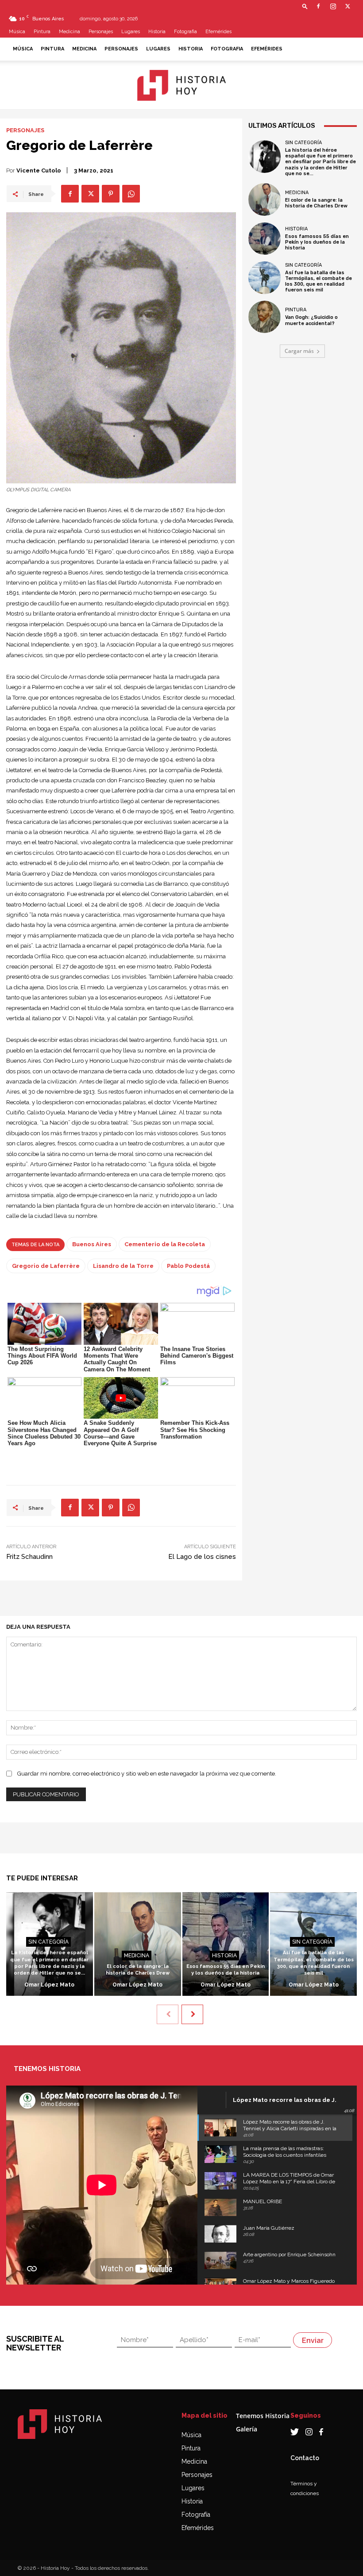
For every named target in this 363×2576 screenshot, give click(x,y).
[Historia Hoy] (181, 85)
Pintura (42, 32)
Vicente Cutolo (39, 170)
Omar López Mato (49, 1985)
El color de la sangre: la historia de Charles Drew (316, 203)
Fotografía (196, 2515)
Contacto (305, 2458)
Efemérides (218, 32)
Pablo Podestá (188, 1266)
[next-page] (192, 2014)
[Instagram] (333, 6)
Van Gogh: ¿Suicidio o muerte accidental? (311, 320)
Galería (247, 2429)
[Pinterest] (111, 194)
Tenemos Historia (263, 2416)
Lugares (131, 32)
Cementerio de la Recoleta (165, 1244)
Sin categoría (303, 143)
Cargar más (299, 351)
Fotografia (185, 32)
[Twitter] (348, 6)
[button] (305, 6)
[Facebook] (318, 6)
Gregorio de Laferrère (46, 1266)
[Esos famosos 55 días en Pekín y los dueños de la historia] (265, 239)
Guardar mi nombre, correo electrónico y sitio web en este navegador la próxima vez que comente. (147, 1774)
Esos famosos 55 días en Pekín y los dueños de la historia (317, 242)
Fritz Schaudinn (29, 1557)
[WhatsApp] (131, 194)
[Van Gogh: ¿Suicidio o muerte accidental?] (265, 317)
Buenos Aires (92, 1244)
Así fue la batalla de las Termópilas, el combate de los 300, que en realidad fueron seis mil (319, 281)
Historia (157, 32)
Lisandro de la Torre (123, 1266)
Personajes (101, 32)
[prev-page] (168, 2014)
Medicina (70, 32)
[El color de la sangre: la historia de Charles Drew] (265, 199)
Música (17, 32)
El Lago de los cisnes (202, 1557)
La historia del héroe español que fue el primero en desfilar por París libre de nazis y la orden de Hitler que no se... (321, 162)
